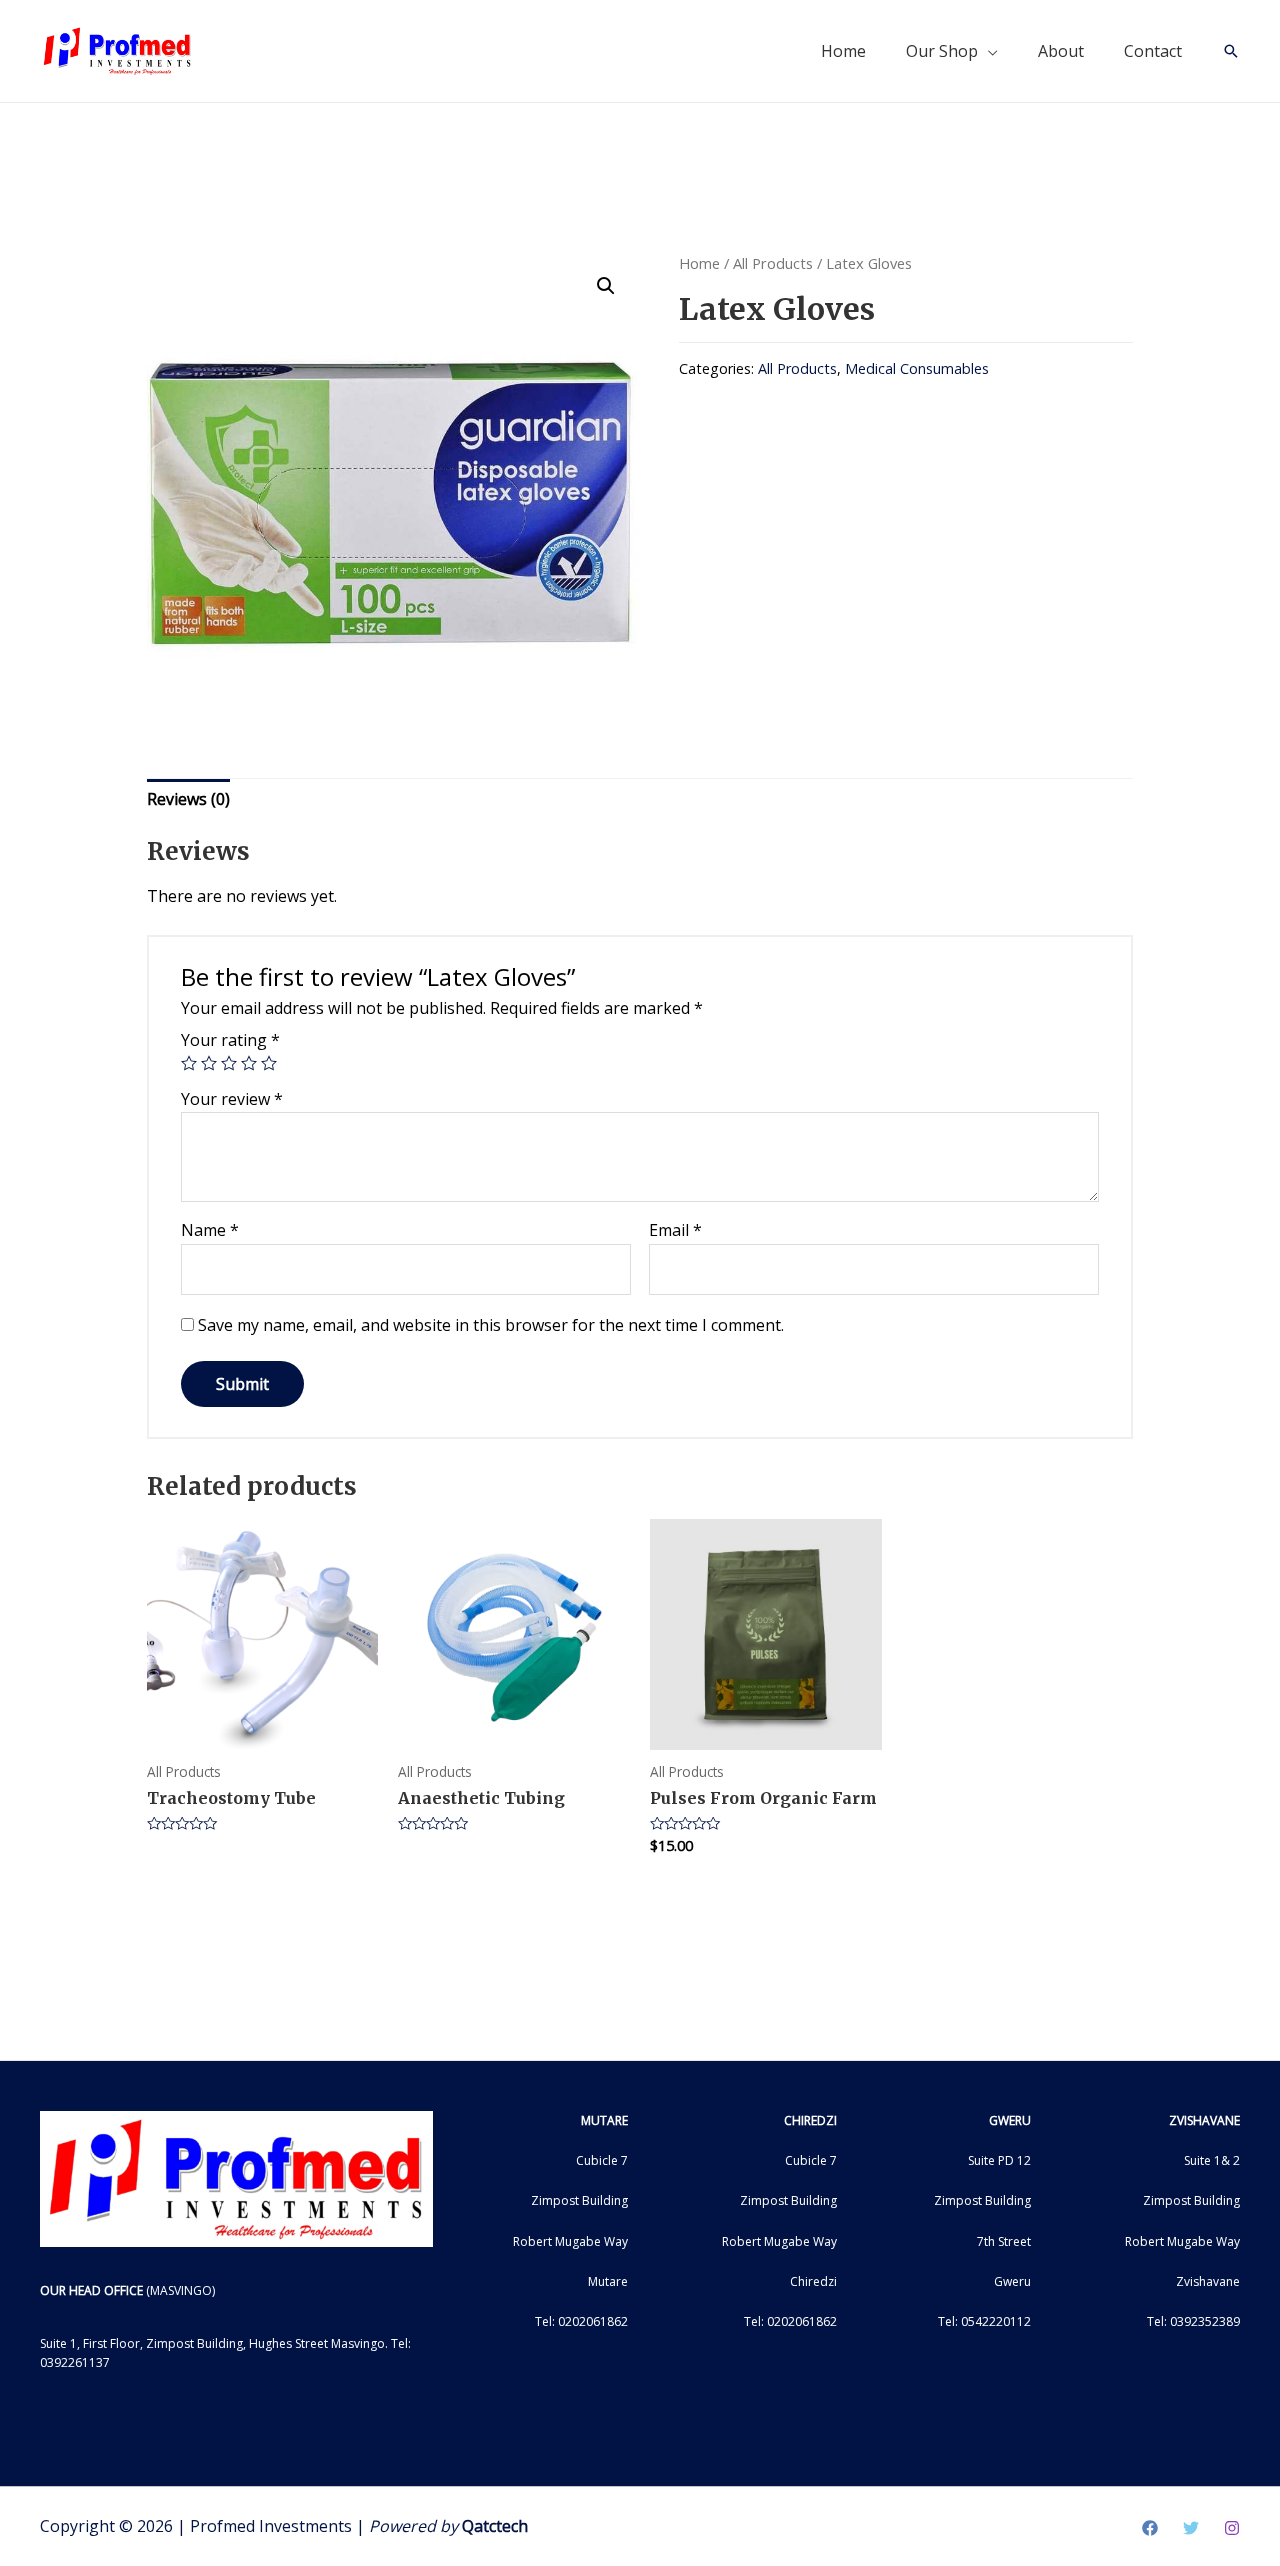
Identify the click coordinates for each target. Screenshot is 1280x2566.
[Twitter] (1191, 2528)
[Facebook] (1150, 2528)
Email (675, 1230)
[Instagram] (1232, 2528)
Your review (232, 1099)
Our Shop (942, 51)
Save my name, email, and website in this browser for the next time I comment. (491, 1325)
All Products (773, 263)
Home (843, 51)
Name (210, 1230)
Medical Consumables (917, 368)
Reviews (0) (188, 799)
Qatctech (495, 2526)
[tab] (188, 800)
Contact (1153, 51)
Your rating (230, 1040)
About (1061, 51)
